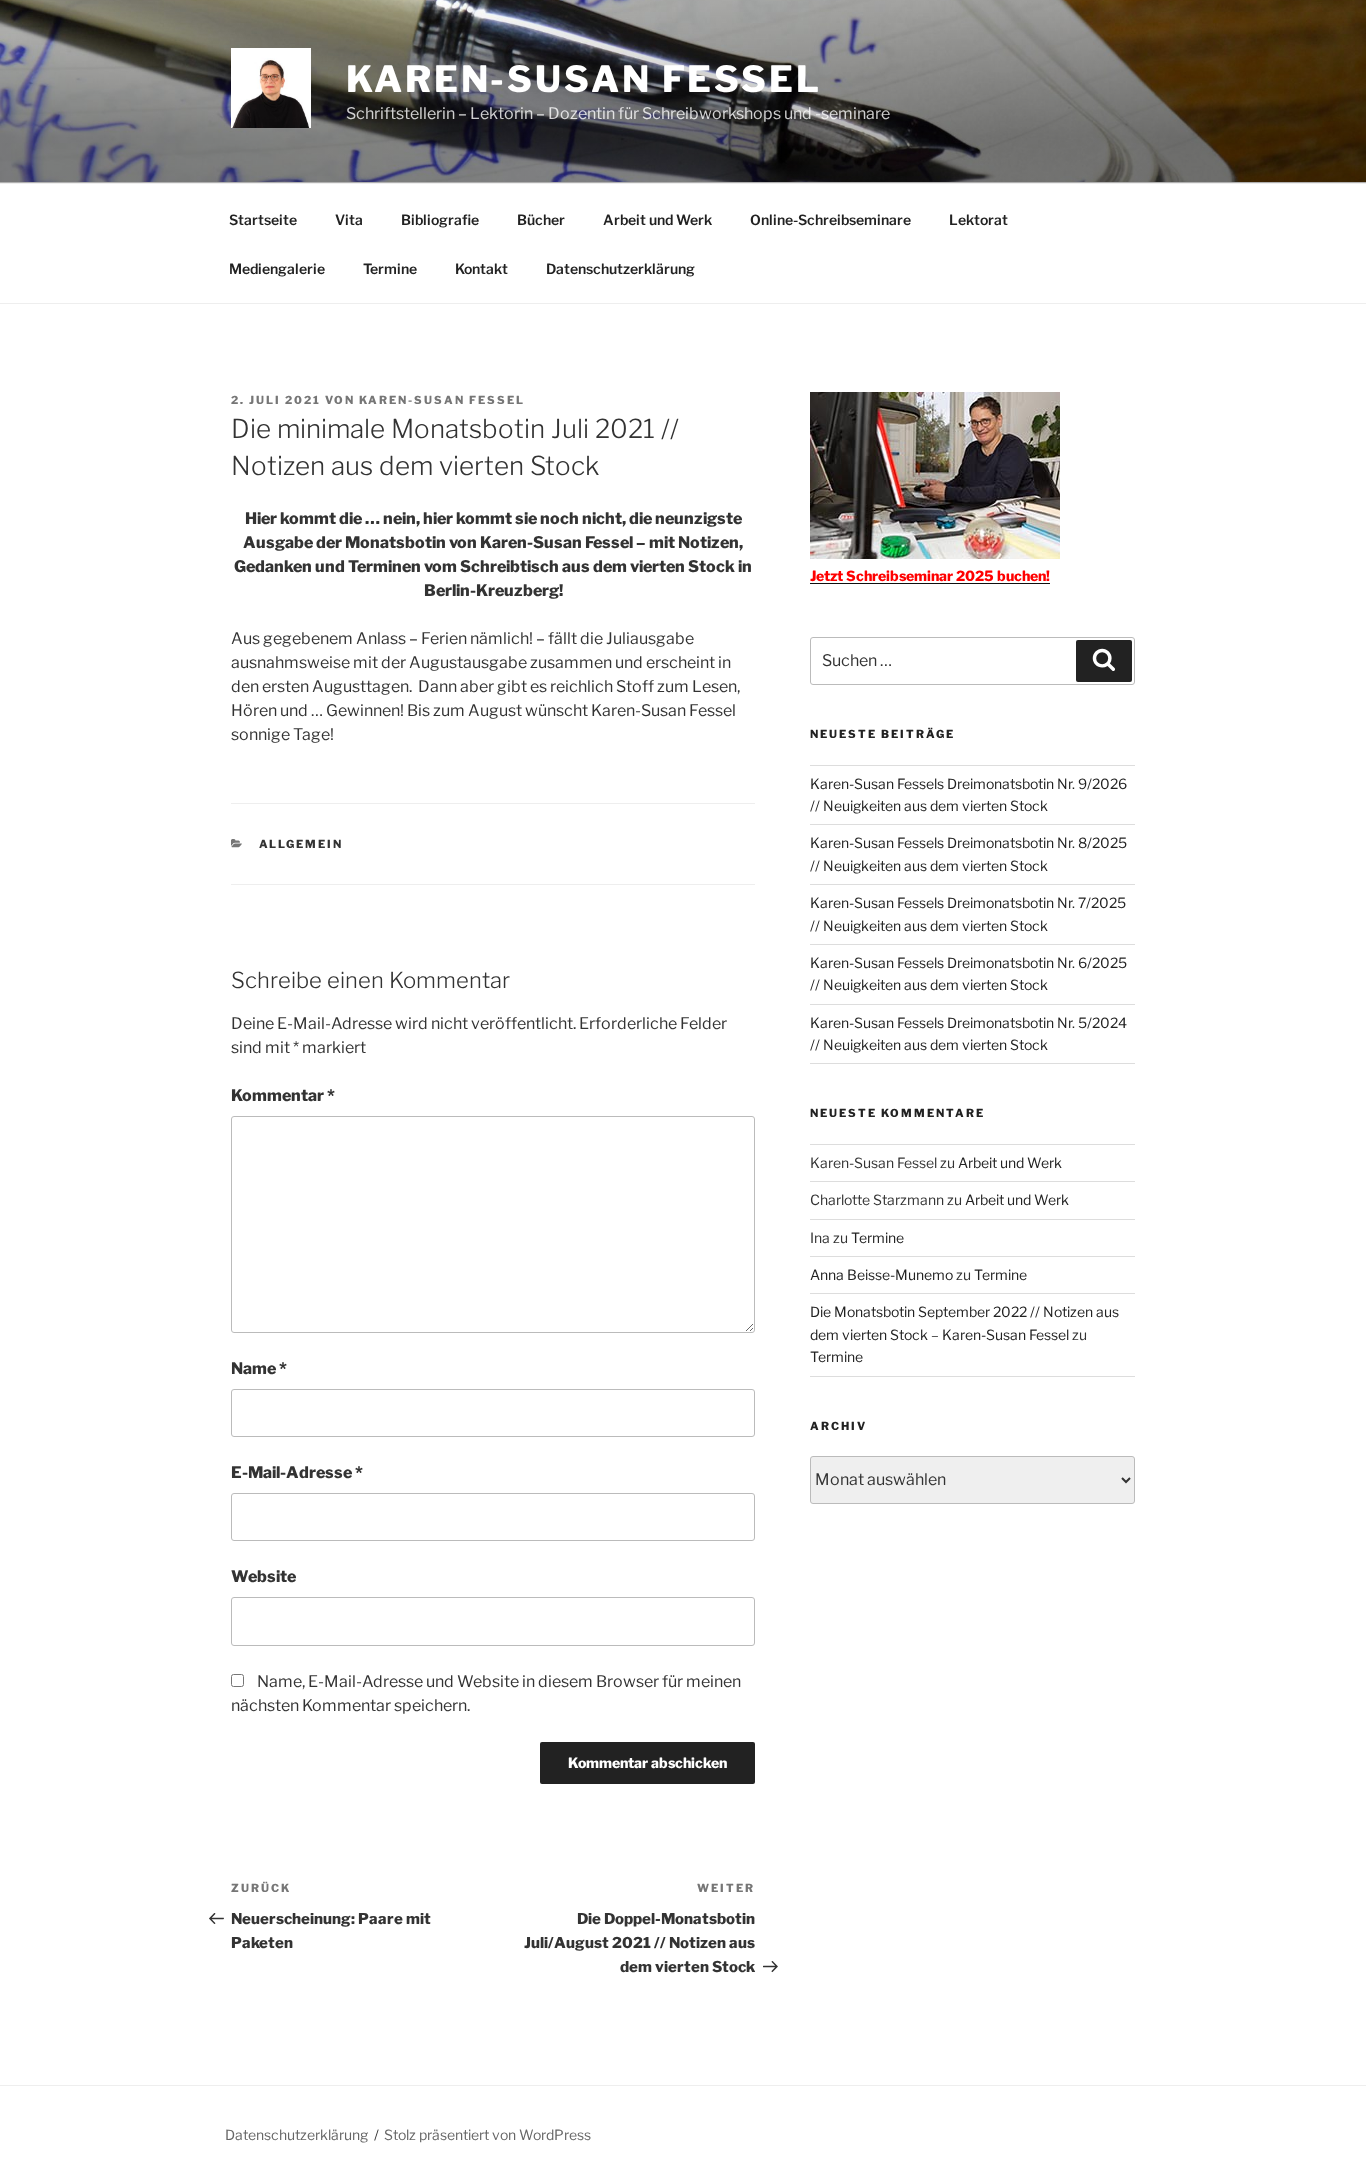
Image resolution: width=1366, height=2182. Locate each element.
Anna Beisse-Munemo (881, 1274)
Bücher (541, 219)
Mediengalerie (277, 268)
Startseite (263, 219)
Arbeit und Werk (657, 219)
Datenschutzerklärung (620, 268)
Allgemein (301, 844)
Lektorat (978, 219)
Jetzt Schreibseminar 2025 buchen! (930, 575)
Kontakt (481, 268)
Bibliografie (440, 219)
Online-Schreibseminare (830, 219)
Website (263, 1576)
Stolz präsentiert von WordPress (487, 2134)
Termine (390, 268)
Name (259, 1368)
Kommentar (283, 1095)
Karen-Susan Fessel (584, 79)
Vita (349, 219)
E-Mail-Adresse (297, 1472)
